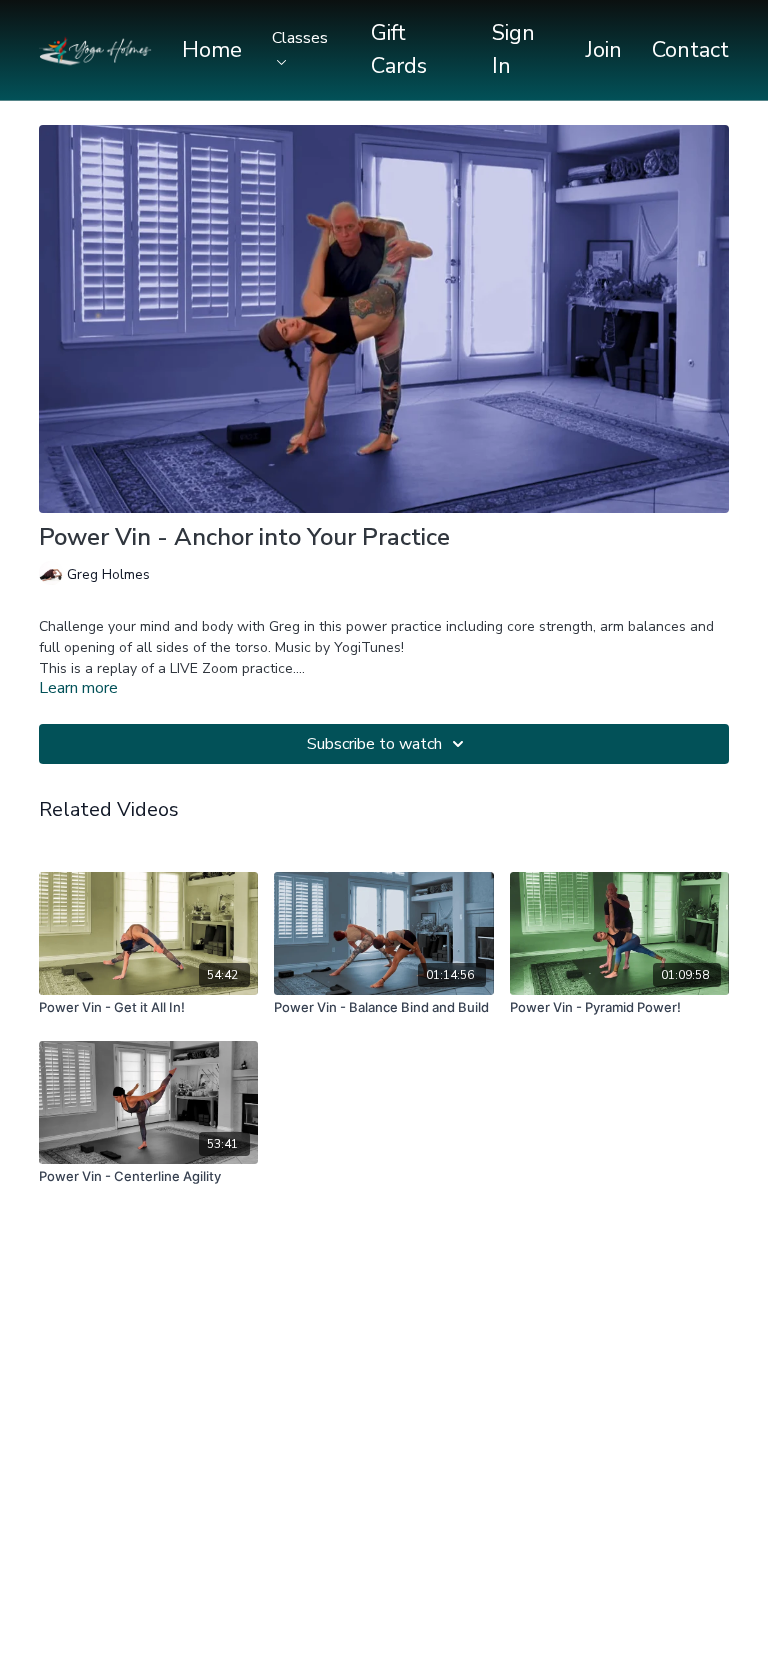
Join (604, 50)
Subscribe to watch (374, 744)
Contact (690, 50)
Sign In (513, 49)
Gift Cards (399, 49)
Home (212, 50)
